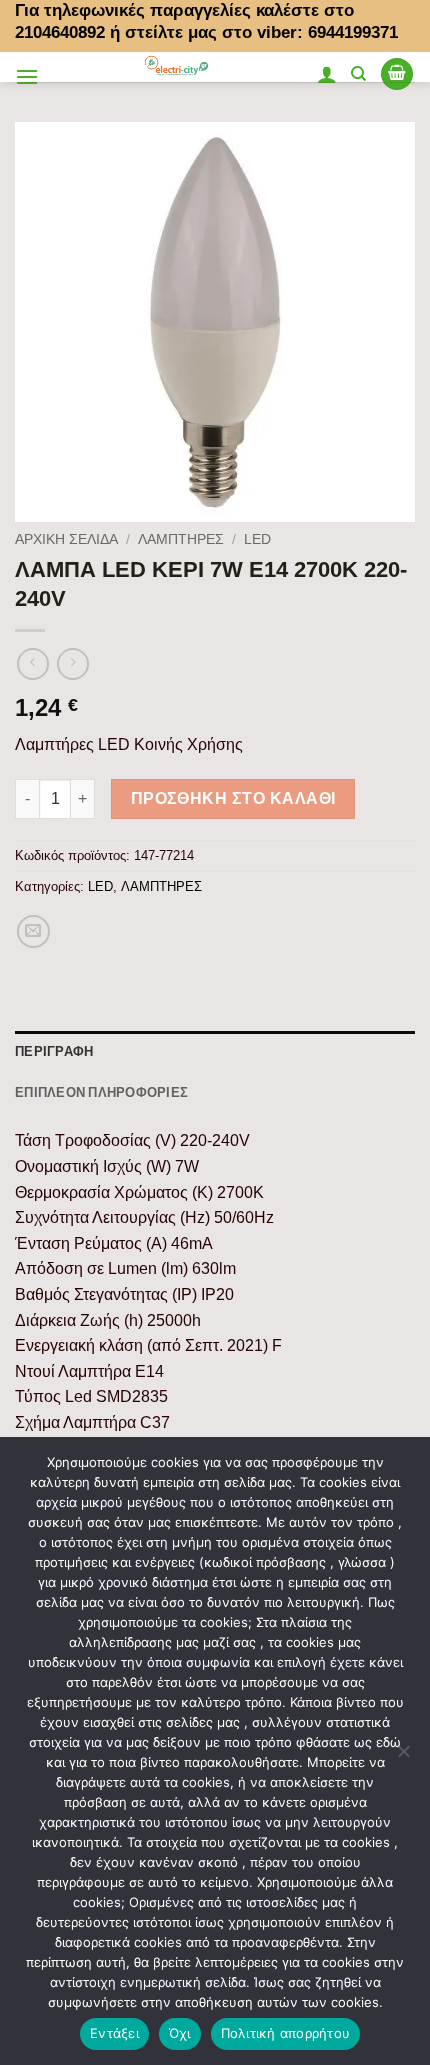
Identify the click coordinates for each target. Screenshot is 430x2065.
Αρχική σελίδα (66, 539)
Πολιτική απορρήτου (286, 2033)
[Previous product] (72, 663)
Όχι (180, 2033)
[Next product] (32, 663)
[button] (27, 76)
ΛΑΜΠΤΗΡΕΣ (181, 539)
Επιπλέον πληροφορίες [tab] (101, 1092)
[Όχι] (403, 1757)
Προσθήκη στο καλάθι (233, 798)
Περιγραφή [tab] (54, 1051)
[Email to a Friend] (33, 931)
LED (257, 539)
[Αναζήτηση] (358, 74)
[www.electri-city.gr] (177, 67)
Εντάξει (114, 2033)
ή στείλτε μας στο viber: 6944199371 (254, 32)
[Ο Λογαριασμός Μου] (327, 74)
